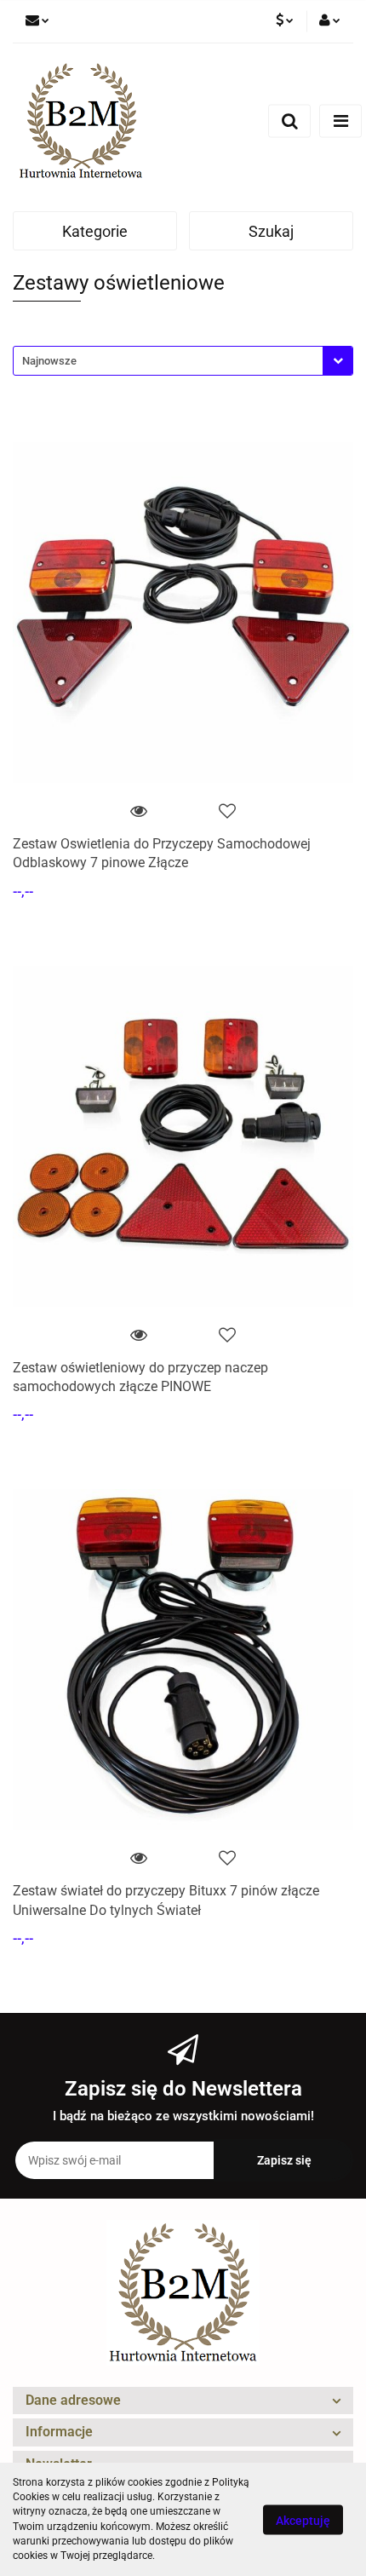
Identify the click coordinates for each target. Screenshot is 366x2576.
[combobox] (183, 361)
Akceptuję (303, 2520)
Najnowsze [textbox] (49, 361)
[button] (183, 2401)
